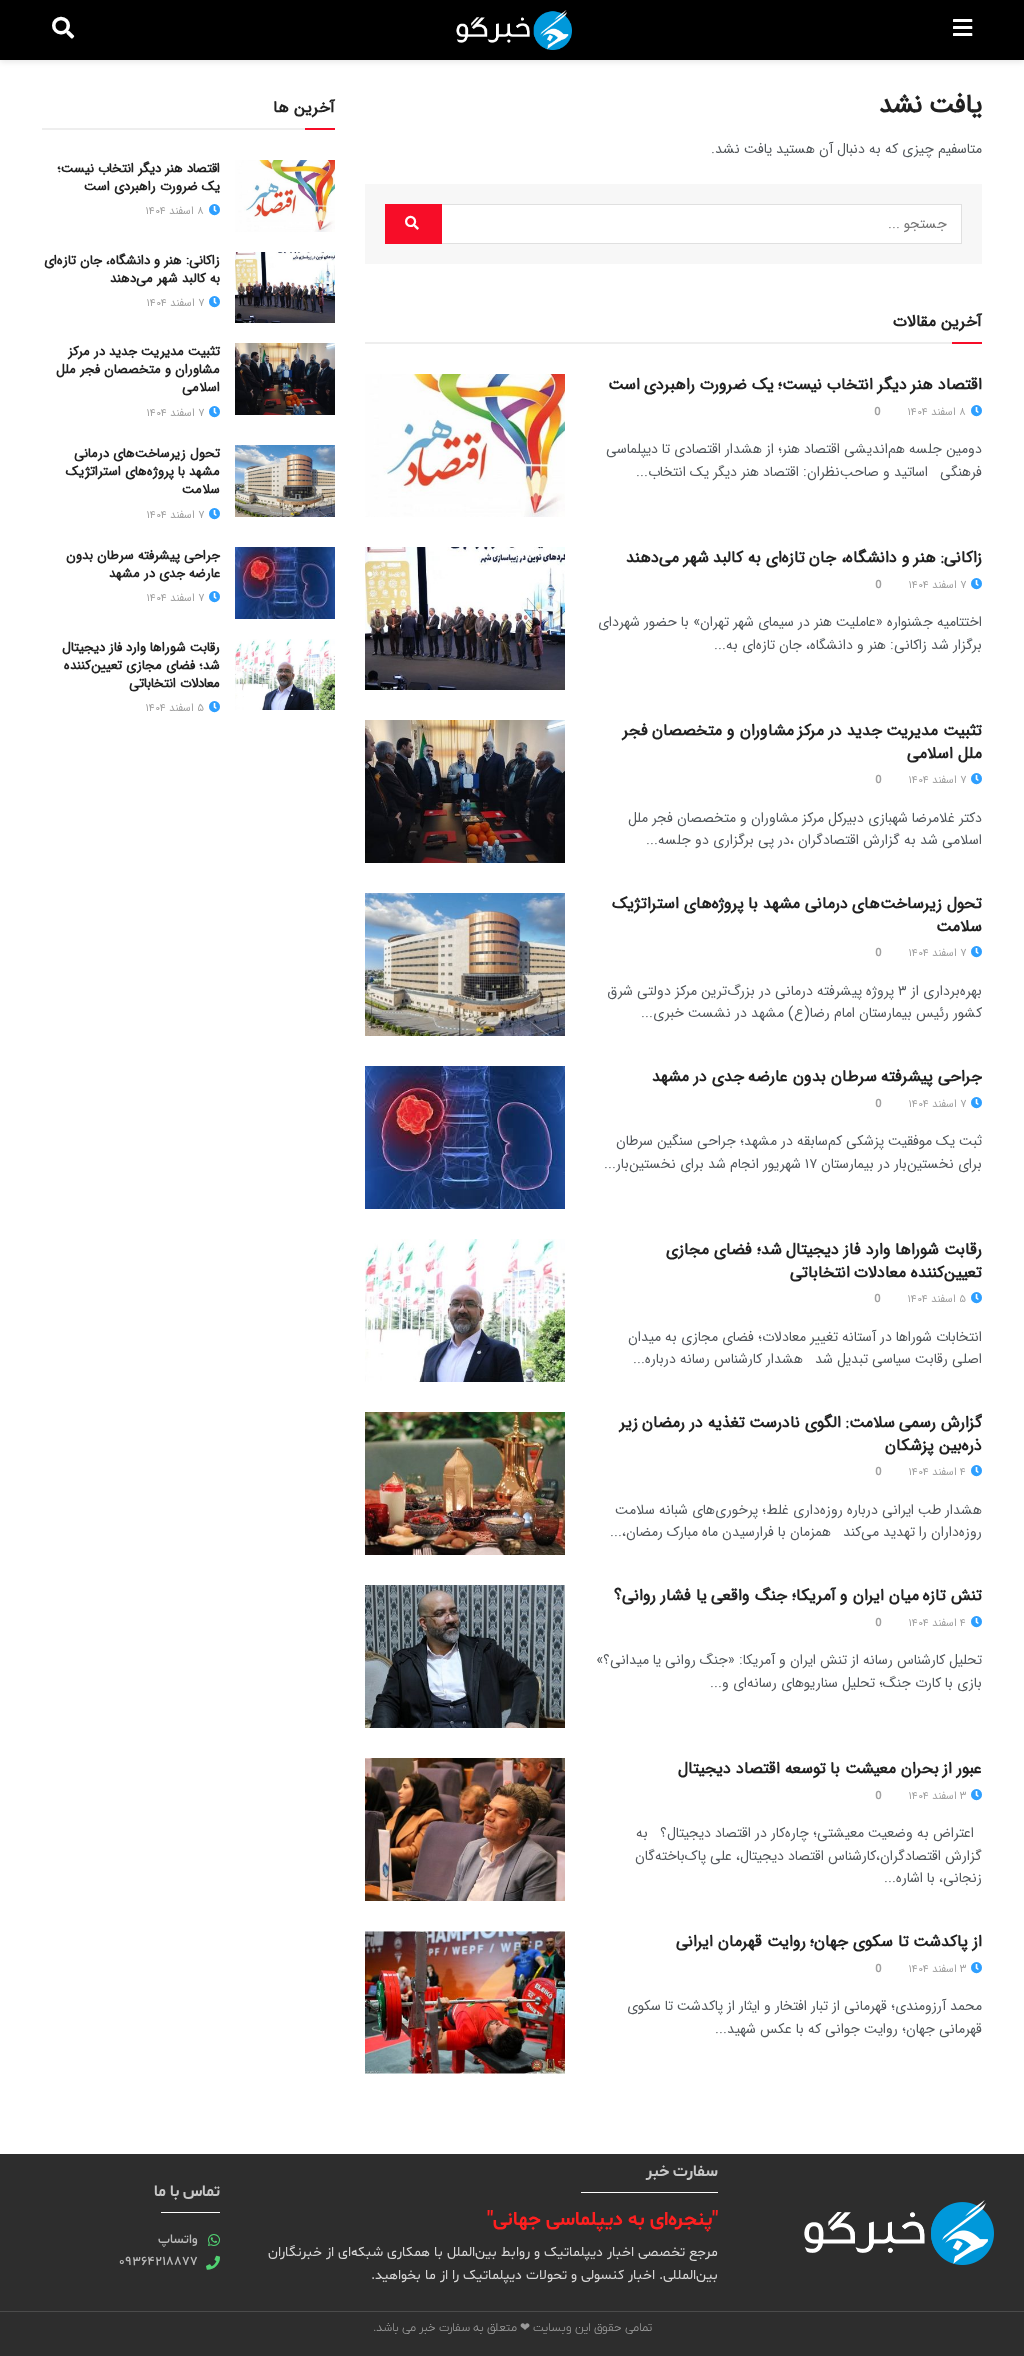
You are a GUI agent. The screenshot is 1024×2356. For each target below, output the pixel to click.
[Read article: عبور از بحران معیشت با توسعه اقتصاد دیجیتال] (465, 1829)
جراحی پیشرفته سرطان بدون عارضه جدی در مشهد (817, 1076)
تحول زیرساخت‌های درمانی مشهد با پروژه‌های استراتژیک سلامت (797, 914)
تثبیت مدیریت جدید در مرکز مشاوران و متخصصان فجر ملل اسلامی (802, 741)
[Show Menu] (962, 30)
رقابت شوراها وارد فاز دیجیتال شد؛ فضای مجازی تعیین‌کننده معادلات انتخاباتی (824, 1260)
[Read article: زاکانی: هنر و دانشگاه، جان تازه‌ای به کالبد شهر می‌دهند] (465, 618)
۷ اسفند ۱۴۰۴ (938, 585)
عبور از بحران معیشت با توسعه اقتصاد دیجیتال (830, 1768)
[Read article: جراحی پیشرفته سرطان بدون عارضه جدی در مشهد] (465, 1137)
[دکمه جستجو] (63, 30)
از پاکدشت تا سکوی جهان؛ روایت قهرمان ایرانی (829, 1941)
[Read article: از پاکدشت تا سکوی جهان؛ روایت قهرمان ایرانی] (465, 2002)
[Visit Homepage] (514, 30)
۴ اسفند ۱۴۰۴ (938, 1472)
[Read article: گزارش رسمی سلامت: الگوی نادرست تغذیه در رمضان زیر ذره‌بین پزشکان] (465, 1483)
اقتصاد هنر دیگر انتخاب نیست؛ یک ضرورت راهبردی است (795, 384)
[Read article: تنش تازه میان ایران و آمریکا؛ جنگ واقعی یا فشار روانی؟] (465, 1656)
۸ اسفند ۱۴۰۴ (938, 412)
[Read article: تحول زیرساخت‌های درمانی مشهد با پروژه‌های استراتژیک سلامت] (465, 964)
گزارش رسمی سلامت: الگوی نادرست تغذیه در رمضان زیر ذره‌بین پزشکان (801, 1433)
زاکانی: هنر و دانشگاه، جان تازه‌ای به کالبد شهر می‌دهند (804, 557)
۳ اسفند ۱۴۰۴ (938, 1796)
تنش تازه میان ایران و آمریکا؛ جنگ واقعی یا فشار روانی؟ (798, 1595)
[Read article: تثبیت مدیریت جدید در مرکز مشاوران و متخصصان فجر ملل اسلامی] (465, 791)
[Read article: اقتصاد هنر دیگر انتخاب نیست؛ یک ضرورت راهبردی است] (465, 445)
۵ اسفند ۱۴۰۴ (938, 1299)
